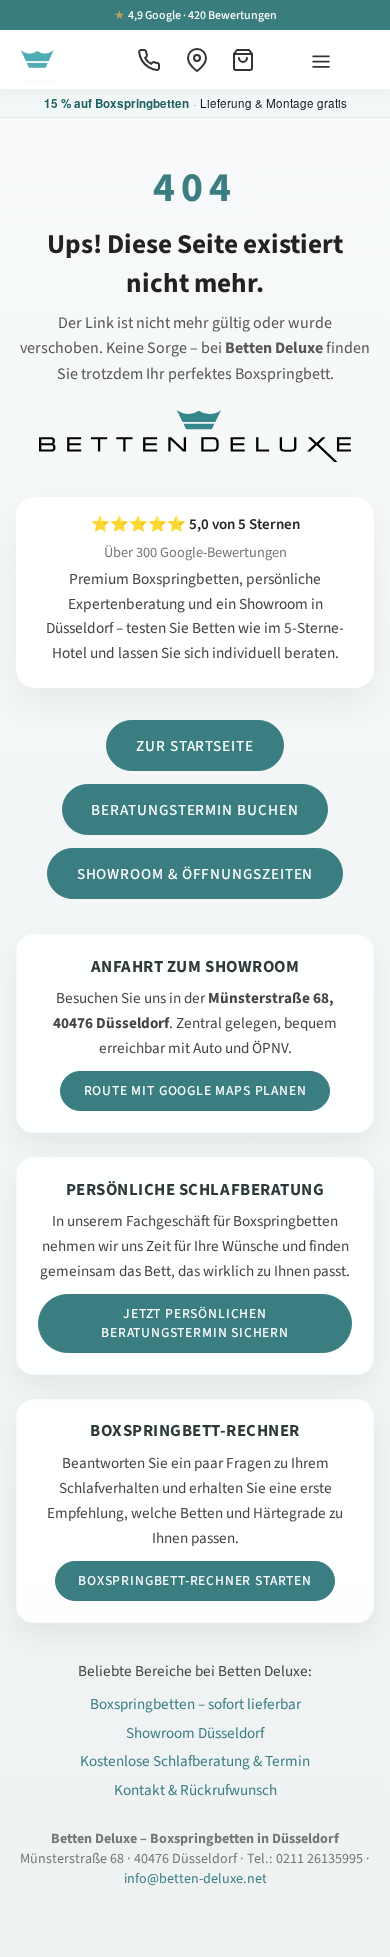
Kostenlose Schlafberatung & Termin (195, 1761)
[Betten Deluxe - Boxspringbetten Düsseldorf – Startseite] (37, 60)
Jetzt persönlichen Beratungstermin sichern (195, 1323)
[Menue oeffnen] (321, 59)
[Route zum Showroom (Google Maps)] (197, 60)
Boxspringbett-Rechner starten (195, 1580)
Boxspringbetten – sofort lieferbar (195, 1704)
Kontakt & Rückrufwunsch (195, 1790)
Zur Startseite (195, 746)
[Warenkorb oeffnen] (245, 60)
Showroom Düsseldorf (195, 1733)
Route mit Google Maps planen (195, 1090)
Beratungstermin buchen (194, 810)
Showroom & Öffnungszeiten (195, 874)
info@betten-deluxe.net (195, 1879)
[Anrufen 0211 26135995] (149, 60)
